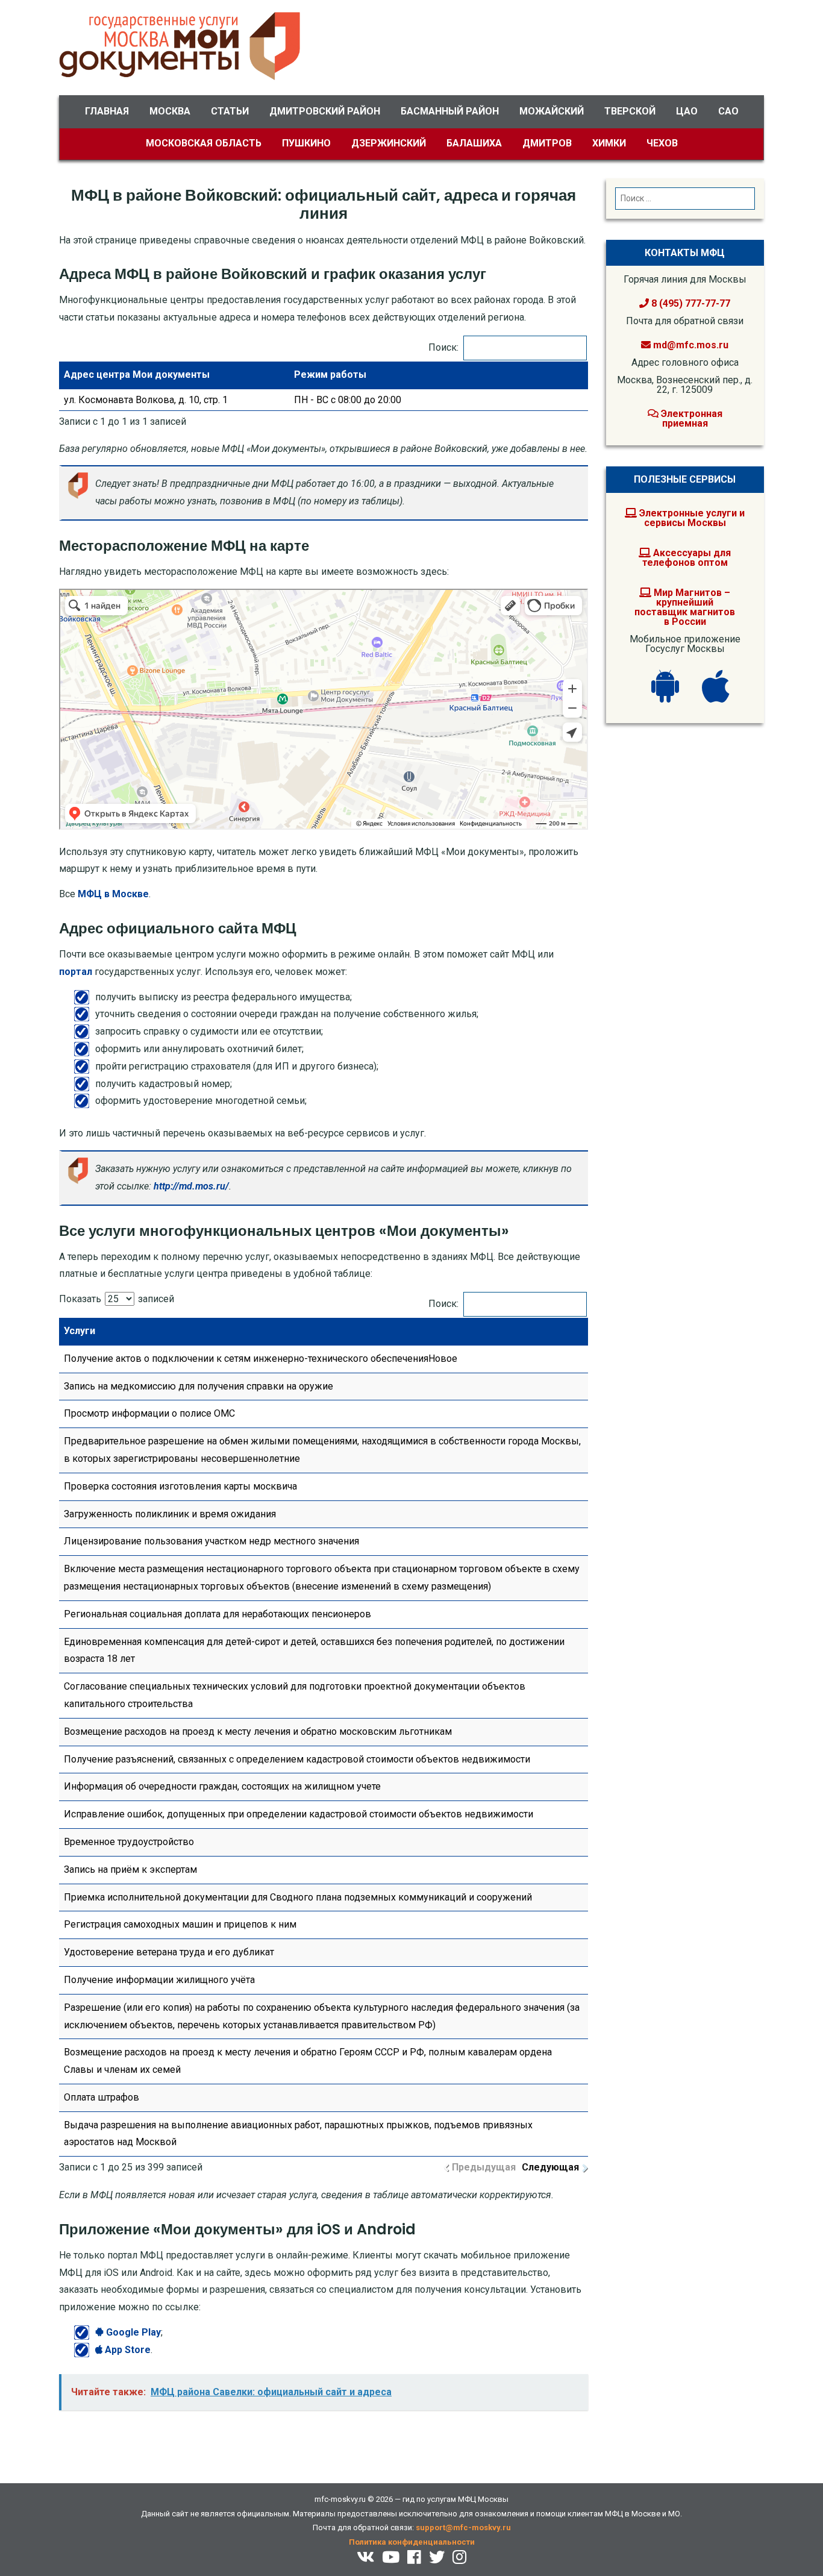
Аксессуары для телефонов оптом (687, 558)
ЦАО (687, 111)
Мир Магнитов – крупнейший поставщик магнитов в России (685, 607)
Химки (609, 143)
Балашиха (474, 143)
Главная (107, 111)
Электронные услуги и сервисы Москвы (691, 518)
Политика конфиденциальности (412, 2542)
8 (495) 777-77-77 (690, 303)
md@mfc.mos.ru (691, 345)
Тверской (630, 111)
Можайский (552, 111)
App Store (127, 2350)
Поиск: (443, 347)
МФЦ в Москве (113, 894)
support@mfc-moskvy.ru (463, 2527)
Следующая (550, 2167)
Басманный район (450, 111)
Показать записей (117, 1299)
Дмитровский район (325, 111)
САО (728, 111)
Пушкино (306, 143)
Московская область (204, 143)
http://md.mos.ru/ (191, 1186)
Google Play (132, 2332)
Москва (170, 111)
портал (76, 972)
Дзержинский (389, 143)
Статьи (230, 111)
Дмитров (547, 143)
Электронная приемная (690, 418)
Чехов (662, 143)
